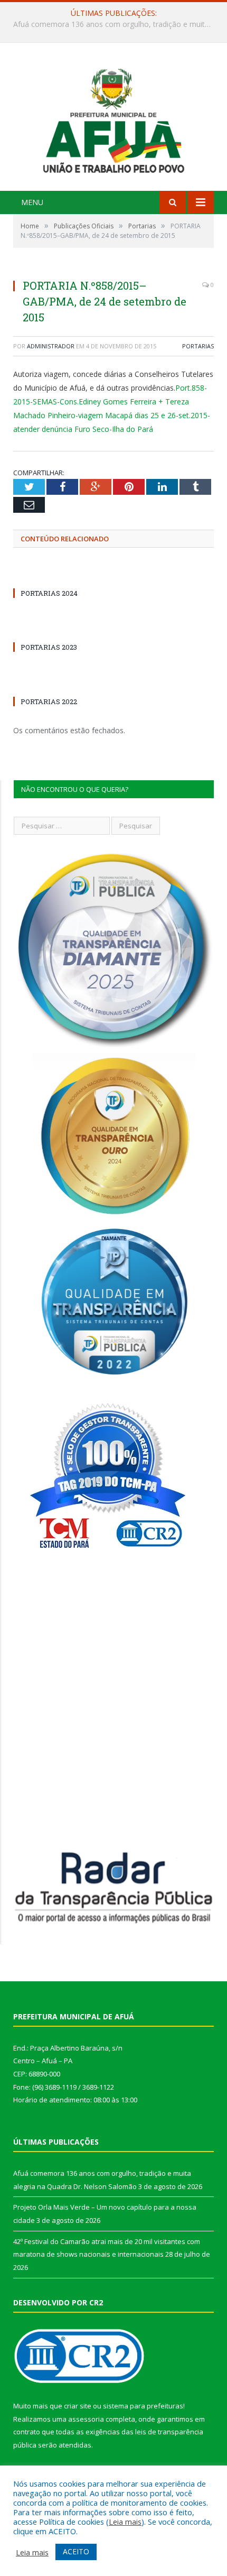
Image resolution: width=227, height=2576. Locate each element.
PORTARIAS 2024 (49, 593)
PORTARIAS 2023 (49, 647)
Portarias (198, 346)
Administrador (51, 346)
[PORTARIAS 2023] (63, 627)
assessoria (86, 2419)
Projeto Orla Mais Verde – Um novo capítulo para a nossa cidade (116, 24)
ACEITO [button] (76, 2551)
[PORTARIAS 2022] (63, 682)
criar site (78, 2406)
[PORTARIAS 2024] (63, 574)
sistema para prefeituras (143, 2406)
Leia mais (125, 2522)
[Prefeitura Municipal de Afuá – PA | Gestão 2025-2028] (113, 118)
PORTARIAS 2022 (49, 701)
